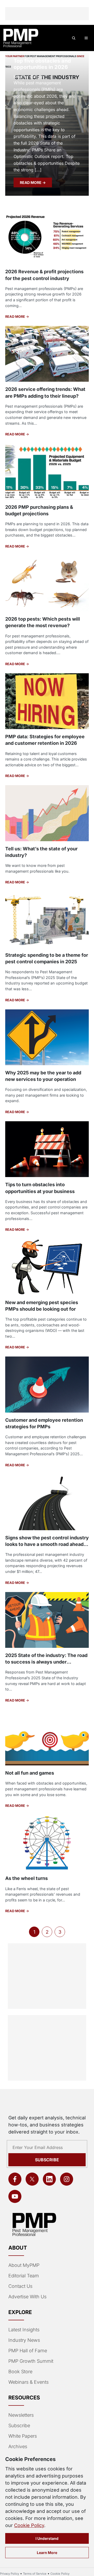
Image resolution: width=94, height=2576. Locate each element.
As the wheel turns (27, 1878)
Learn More (47, 2553)
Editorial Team (24, 2276)
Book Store (20, 2372)
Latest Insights (24, 2330)
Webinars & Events (28, 2382)
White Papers (23, 2436)
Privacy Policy (10, 2574)
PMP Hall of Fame (28, 2351)
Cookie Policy (29, 2525)
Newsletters (21, 2415)
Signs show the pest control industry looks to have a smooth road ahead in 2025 (47, 1544)
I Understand (47, 2538)
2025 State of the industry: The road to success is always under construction (46, 1662)
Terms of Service (35, 2574)
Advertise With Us (27, 2297)
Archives (18, 2446)
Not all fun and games (30, 1773)
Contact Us (20, 2286)
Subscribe (47, 2160)
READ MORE (31, 182)
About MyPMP (24, 2265)
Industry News (24, 2340)
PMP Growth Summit (31, 2361)
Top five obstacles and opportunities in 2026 (42, 64)
